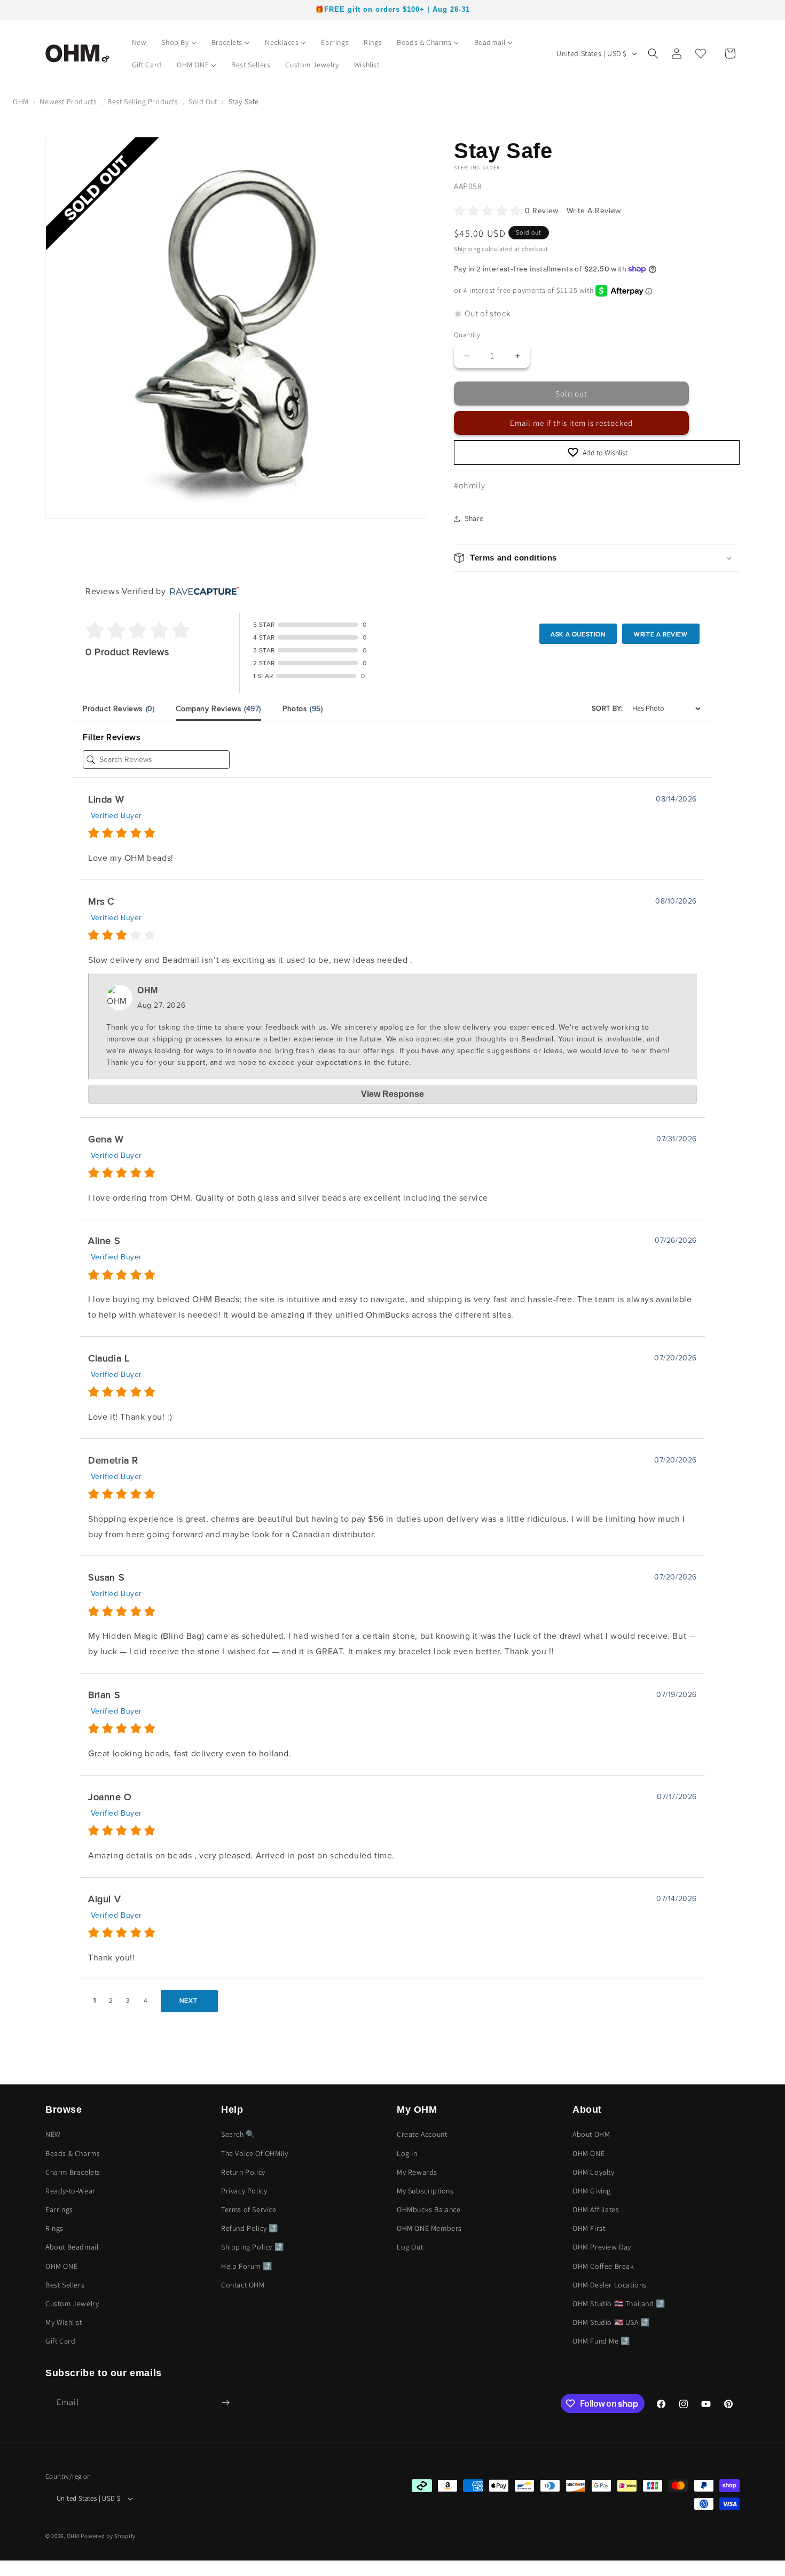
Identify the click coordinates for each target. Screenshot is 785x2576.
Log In (407, 2153)
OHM (21, 102)
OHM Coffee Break (603, 2266)
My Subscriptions (425, 2191)
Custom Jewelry (72, 2303)
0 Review (543, 211)
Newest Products (68, 102)
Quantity (467, 335)
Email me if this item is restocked (571, 423)
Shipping (467, 249)
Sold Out (203, 102)
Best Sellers (65, 2285)
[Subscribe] (225, 2403)
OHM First (589, 2229)
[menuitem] (139, 42)
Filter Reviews (111, 737)
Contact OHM (243, 2285)
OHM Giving (592, 2191)
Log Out (410, 2247)
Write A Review (594, 211)
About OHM (591, 2135)
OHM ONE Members (429, 2229)
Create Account (422, 2135)
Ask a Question (578, 634)
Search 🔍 (238, 2135)
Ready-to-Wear (70, 2191)
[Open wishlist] (701, 53)
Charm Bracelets (73, 2172)
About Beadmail (72, 2247)
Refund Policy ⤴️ (250, 2229)
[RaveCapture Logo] (202, 592)
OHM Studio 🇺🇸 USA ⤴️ (611, 2323)
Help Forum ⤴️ (246, 2266)
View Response (392, 1094)
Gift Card (60, 2341)
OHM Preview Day (602, 2247)
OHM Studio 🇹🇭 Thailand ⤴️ (619, 2303)
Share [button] (474, 518)
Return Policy (243, 2172)
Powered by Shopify (108, 2536)
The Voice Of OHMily (254, 2153)
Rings (54, 2229)
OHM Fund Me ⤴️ (601, 2341)
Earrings (59, 2209)
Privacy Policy (244, 2191)
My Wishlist (64, 2323)
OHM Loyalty (594, 2172)
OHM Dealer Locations (610, 2285)
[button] (653, 53)
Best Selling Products (143, 102)
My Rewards (417, 2172)
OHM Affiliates (596, 2209)
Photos (303, 709)
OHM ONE (61, 2266)
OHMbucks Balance (429, 2209)
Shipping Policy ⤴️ (252, 2247)
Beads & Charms (73, 2153)
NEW (53, 2135)
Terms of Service (249, 2209)
